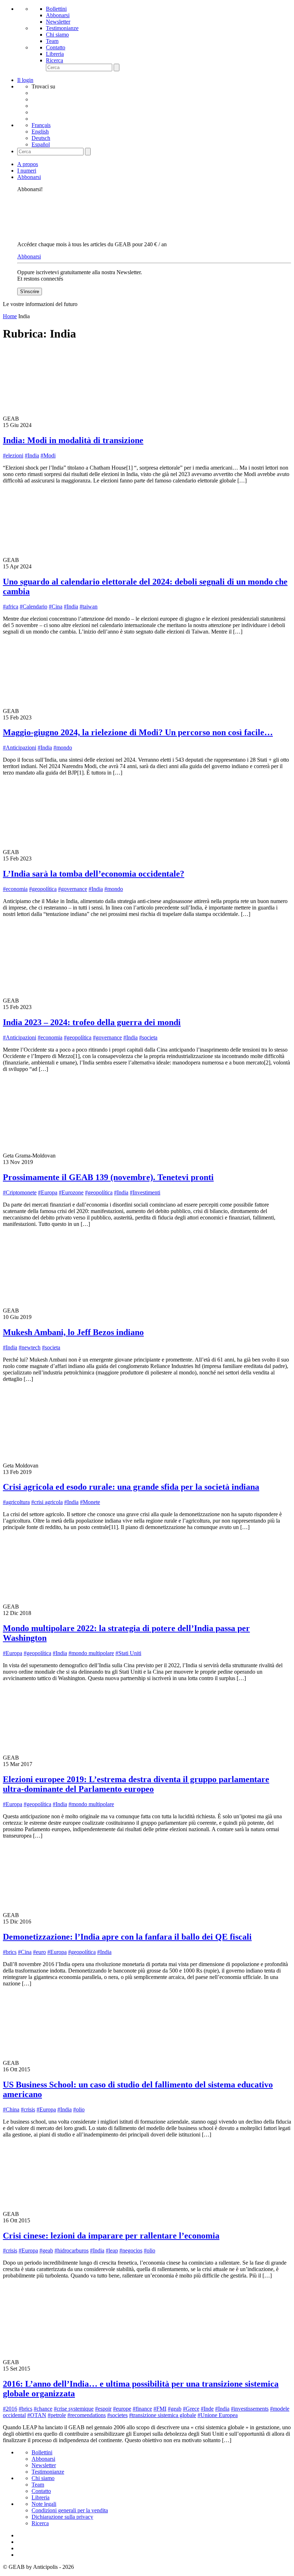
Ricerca (54, 60)
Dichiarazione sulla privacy (62, 2517)
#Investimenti (145, 1192)
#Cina (56, 607)
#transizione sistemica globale (163, 2415)
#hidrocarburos (72, 2250)
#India (32, 455)
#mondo (63, 748)
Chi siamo (57, 35)
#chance (43, 2409)
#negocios (131, 2250)
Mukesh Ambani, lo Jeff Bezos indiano (73, 1332)
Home (10, 316)
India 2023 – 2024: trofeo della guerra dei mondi (92, 1022)
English (40, 132)
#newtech (30, 1347)
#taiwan (89, 607)
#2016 (10, 2409)
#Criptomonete (20, 1192)
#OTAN (37, 2415)
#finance (142, 2409)
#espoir (103, 2409)
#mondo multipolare (91, 1653)
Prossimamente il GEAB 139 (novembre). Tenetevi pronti (108, 1177)
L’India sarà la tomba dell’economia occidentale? (94, 874)
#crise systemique (74, 2409)
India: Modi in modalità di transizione (73, 440)
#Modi (48, 455)
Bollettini (56, 9)
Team (52, 41)
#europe (122, 2409)
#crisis (28, 2109)
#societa (148, 1037)
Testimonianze (62, 28)
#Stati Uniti (128, 1653)
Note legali (44, 2504)
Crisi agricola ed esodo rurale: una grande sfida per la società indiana (131, 1487)
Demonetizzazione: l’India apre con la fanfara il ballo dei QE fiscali (127, 1937)
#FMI (160, 2409)
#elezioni (13, 455)
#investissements (250, 2409)
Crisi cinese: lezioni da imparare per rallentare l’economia (111, 2236)
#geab (46, 2250)
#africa (11, 607)
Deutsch (41, 138)
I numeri (27, 171)
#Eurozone (71, 1192)
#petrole (57, 2415)
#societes (117, 2415)
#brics (10, 1952)
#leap (112, 2250)
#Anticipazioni (20, 748)
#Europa (48, 1192)
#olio (79, 2109)
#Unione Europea (218, 2415)
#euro (39, 1952)
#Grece (191, 2409)
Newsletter (58, 22)
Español (41, 144)
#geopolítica (43, 889)
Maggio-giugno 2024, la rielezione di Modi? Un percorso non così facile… (138, 732)
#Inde (207, 2409)
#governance (73, 889)
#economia (15, 889)
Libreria (55, 54)
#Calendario (34, 607)
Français (41, 125)
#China (11, 2109)
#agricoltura (16, 1502)
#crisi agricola (47, 1502)
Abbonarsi (58, 15)
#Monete (90, 1502)
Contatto (56, 47)
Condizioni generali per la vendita (70, 2510)
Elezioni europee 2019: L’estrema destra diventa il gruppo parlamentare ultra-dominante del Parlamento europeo (136, 1784)
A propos (28, 164)
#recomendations (87, 2415)
